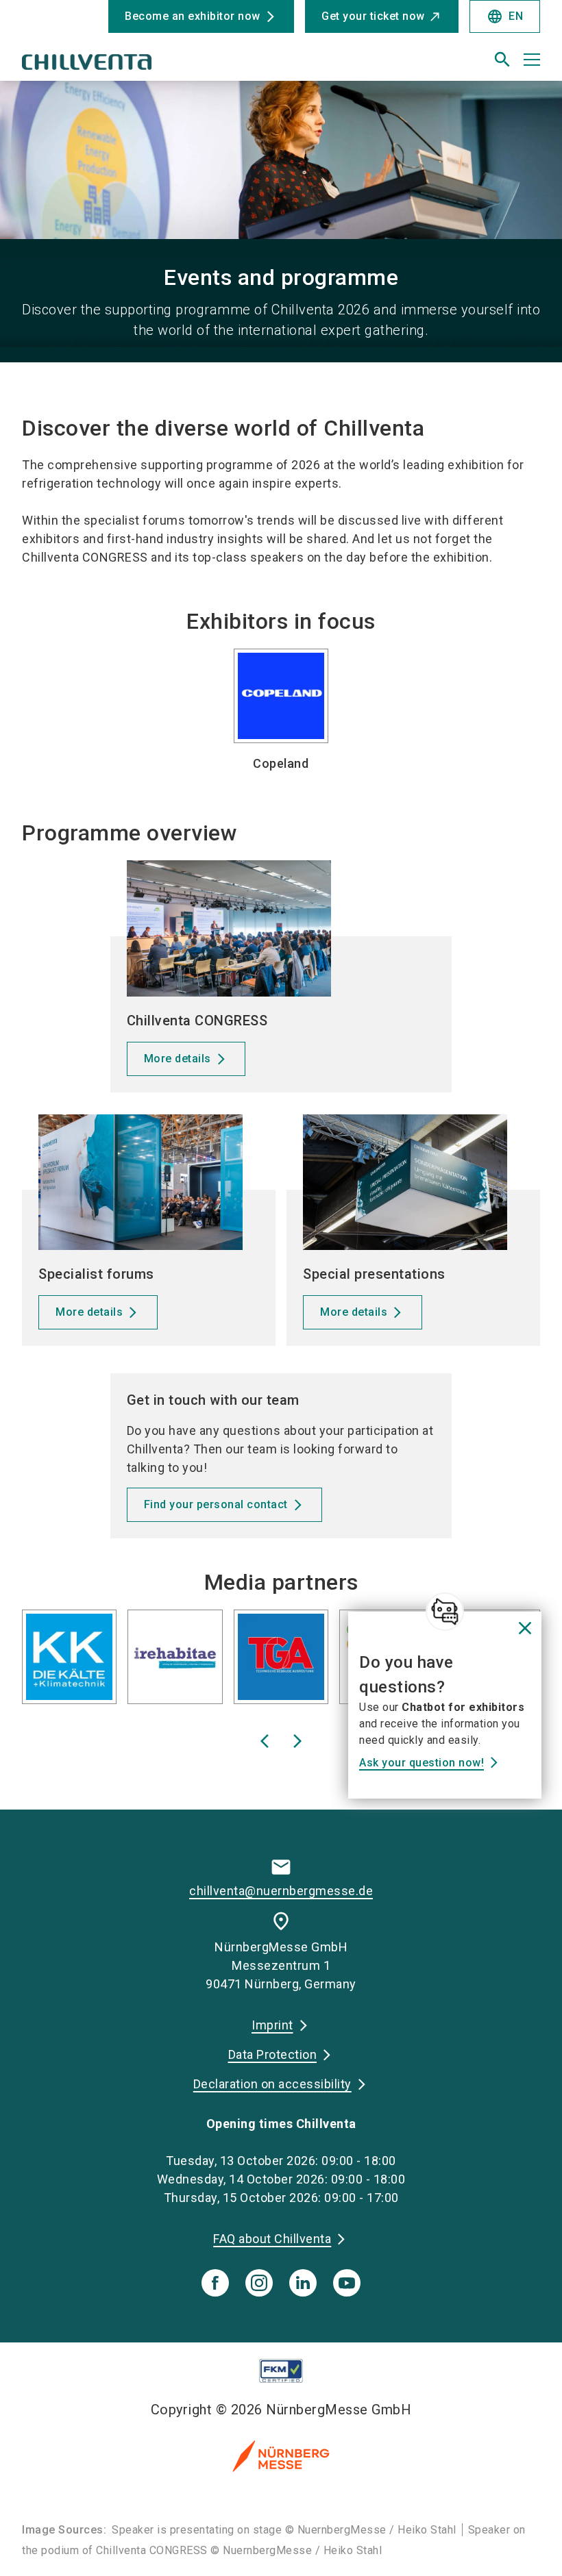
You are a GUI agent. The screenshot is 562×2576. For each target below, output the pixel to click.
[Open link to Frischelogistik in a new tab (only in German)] (108, 1660)
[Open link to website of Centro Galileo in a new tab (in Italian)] (214, 1660)
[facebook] (215, 2283)
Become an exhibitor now (193, 16)
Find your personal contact (216, 1504)
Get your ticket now (373, 16)
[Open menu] (532, 60)
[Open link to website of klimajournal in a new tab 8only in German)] (319, 1660)
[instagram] (259, 2283)
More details (178, 1059)
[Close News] (445, 1612)
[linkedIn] (303, 2283)
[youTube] (347, 2283)
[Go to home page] (146, 65)
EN (505, 16)
